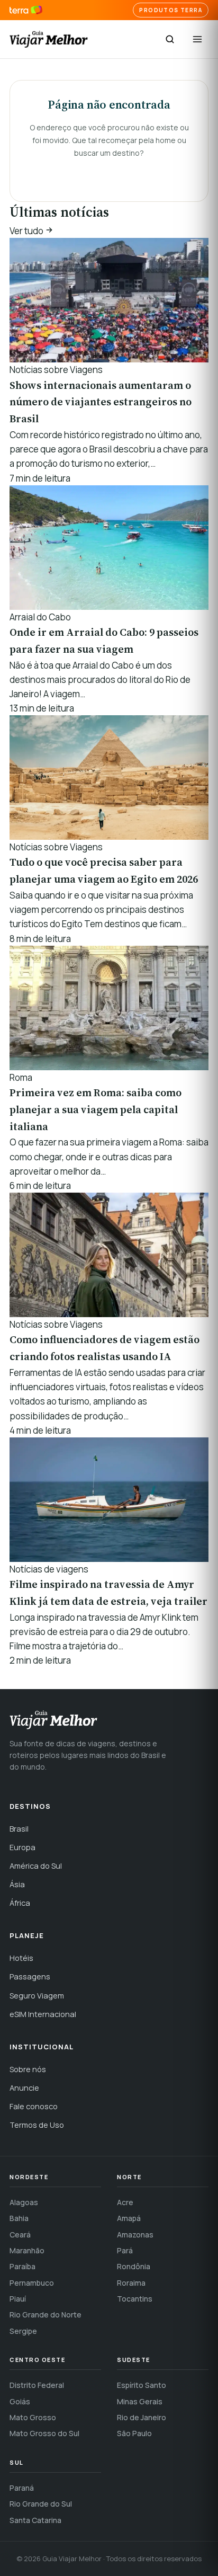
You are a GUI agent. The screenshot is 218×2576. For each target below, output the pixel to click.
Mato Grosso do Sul (44, 2433)
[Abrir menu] (197, 39)
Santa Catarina (35, 2520)
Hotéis (21, 1958)
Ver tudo (27, 231)
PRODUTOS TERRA (171, 10)
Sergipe (23, 2331)
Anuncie (24, 2088)
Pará (125, 2250)
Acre (125, 2202)
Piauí (18, 2299)
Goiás (20, 2401)
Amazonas (135, 2235)
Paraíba (22, 2266)
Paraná (22, 2488)
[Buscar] (170, 39)
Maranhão (27, 2250)
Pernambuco (32, 2283)
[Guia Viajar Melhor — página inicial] (49, 39)
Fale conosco (34, 2106)
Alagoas (24, 2202)
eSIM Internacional (43, 2014)
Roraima (131, 2283)
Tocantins (135, 2299)
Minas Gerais (140, 2401)
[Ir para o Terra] (26, 10)
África (20, 1903)
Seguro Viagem (37, 1996)
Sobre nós (28, 2069)
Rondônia (134, 2266)
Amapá (129, 2218)
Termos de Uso (37, 2125)
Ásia (17, 1884)
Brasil (19, 1829)
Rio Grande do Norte (46, 2315)
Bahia (19, 2218)
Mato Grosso (33, 2417)
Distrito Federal (37, 2385)
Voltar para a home (109, 173)
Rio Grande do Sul (41, 2504)
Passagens (30, 1977)
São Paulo (134, 2433)
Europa (22, 1847)
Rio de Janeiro (142, 2417)
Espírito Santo (142, 2385)
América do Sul (36, 1866)
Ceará (20, 2235)
